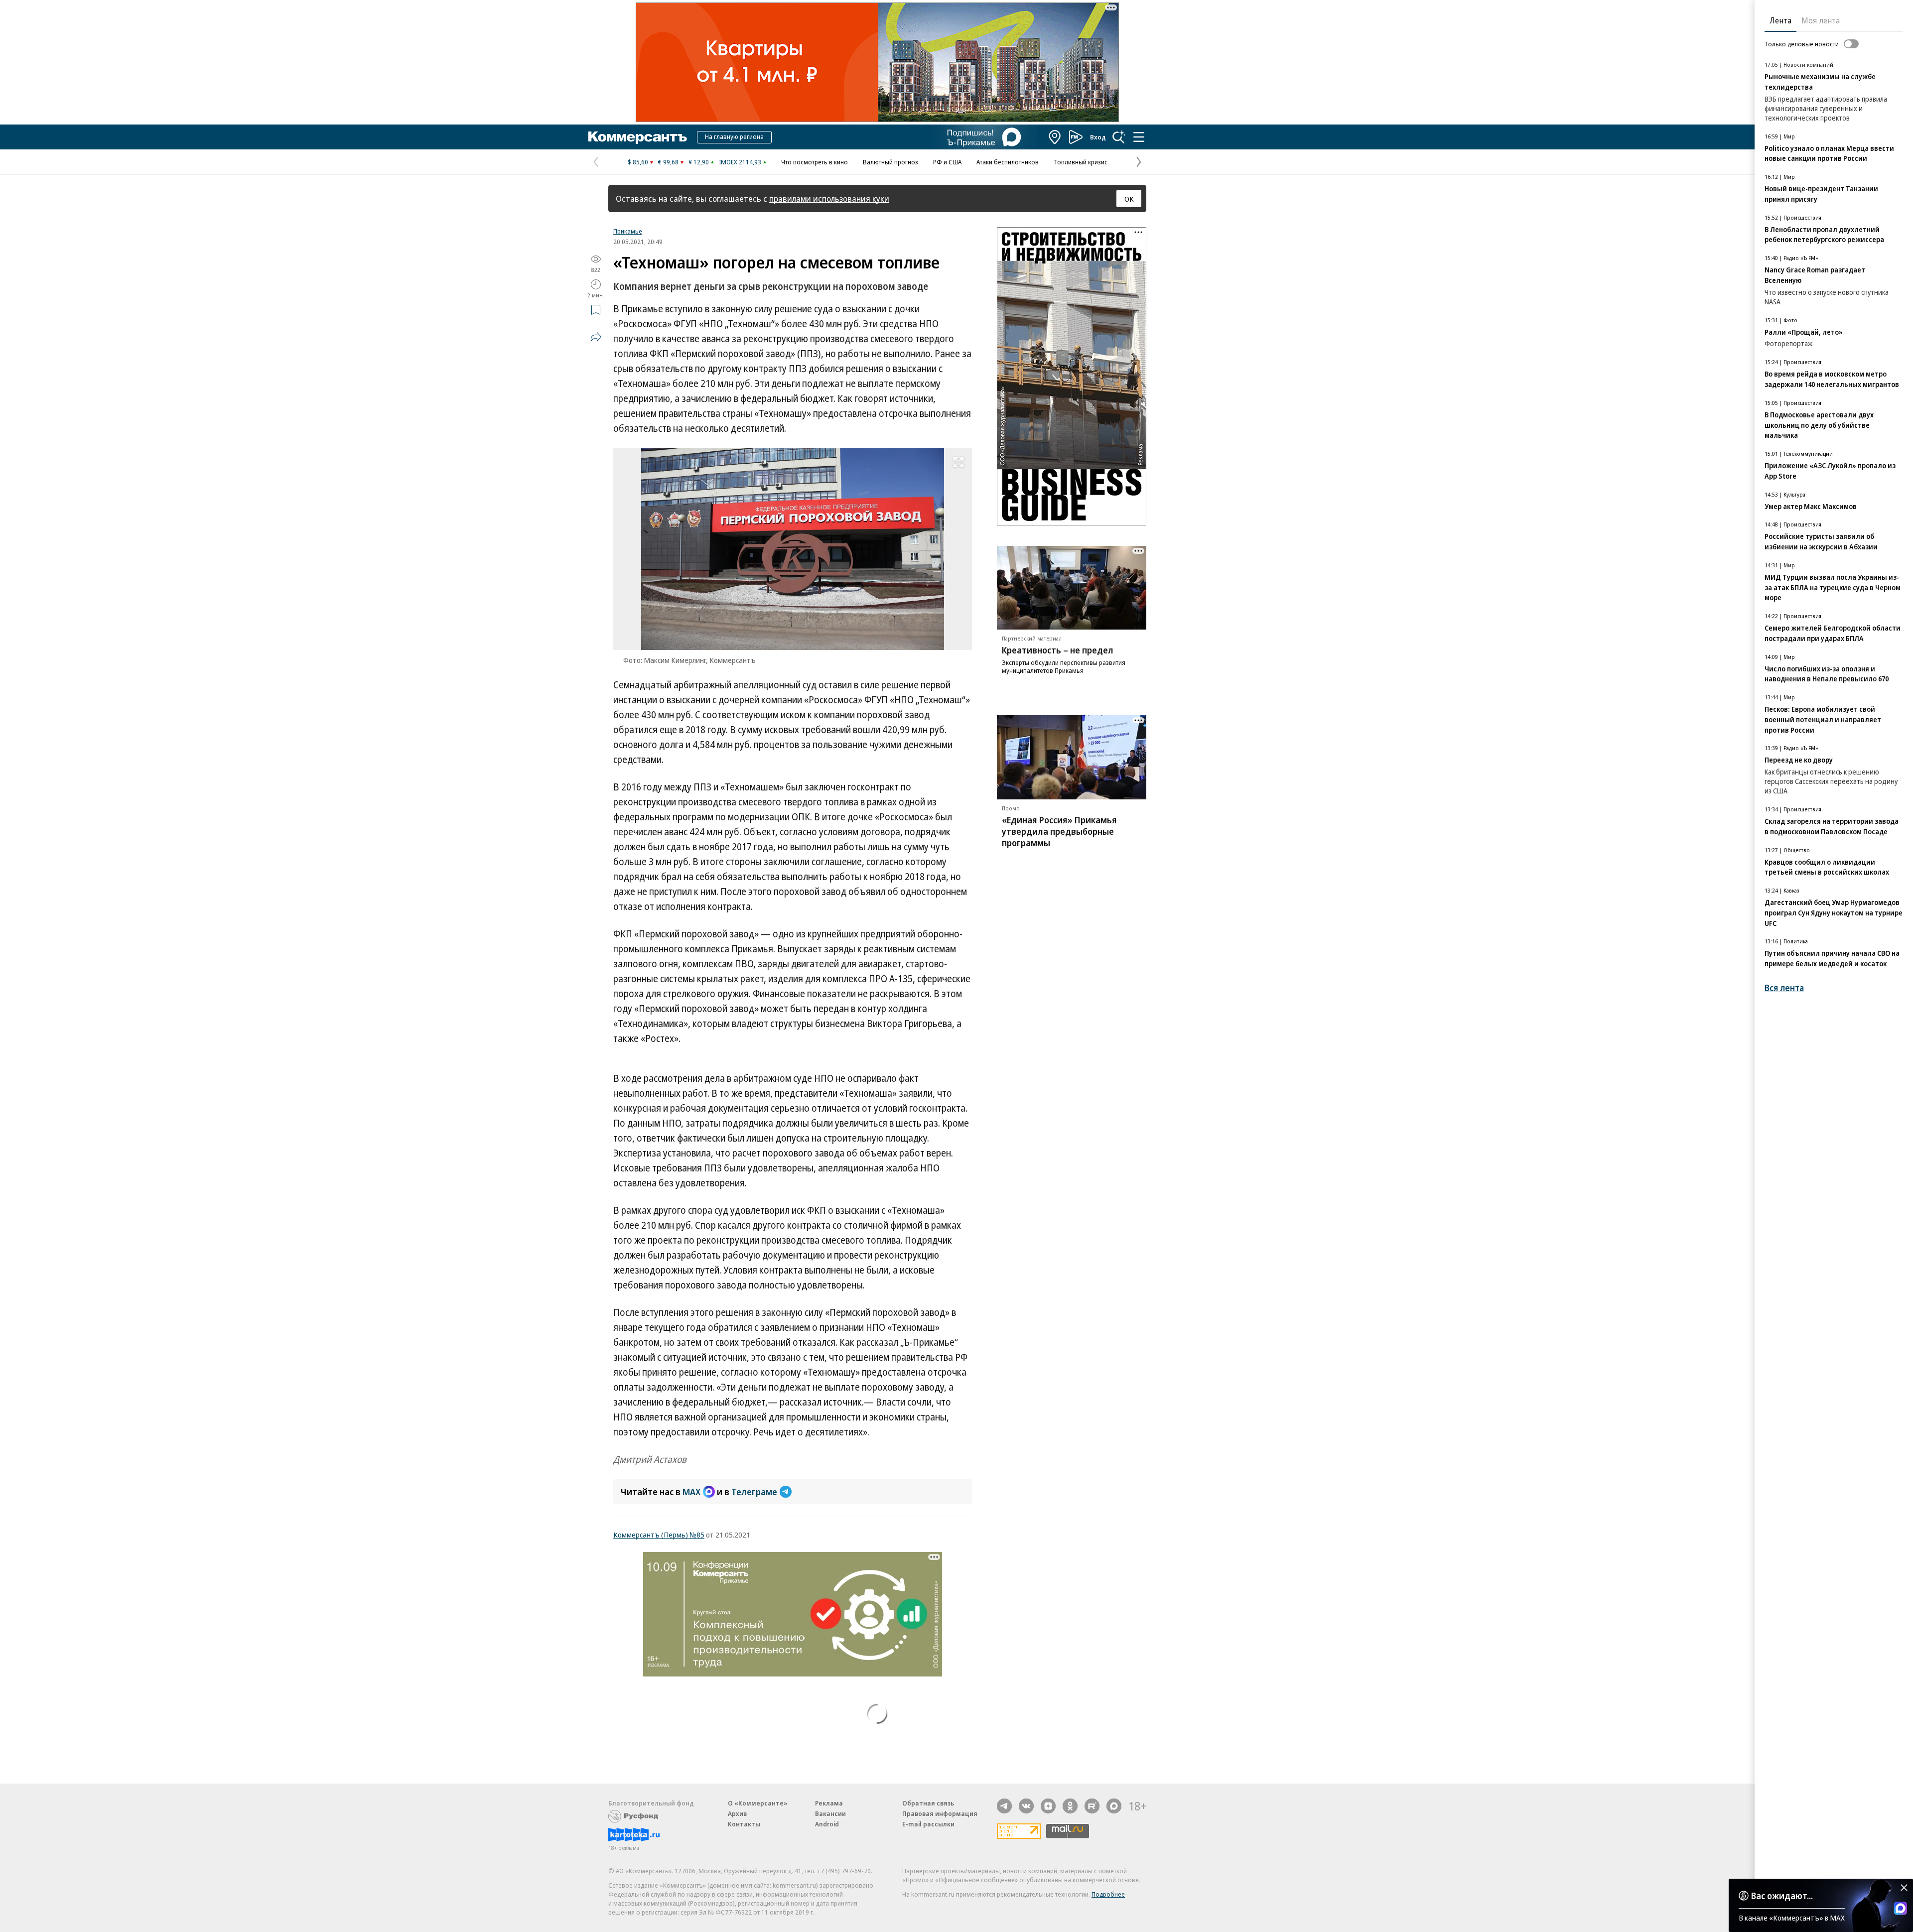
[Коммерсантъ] (638, 137)
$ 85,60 (638, 162)
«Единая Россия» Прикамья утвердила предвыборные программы (1059, 831)
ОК (1129, 199)
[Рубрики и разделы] (1139, 137)
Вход (1098, 137)
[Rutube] (1092, 1806)
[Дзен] (1048, 1806)
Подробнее (1108, 1894)
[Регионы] (1055, 137)
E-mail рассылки (928, 1824)
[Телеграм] (1004, 1806)
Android (827, 1824)
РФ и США (947, 162)
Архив (737, 1813)
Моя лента (1821, 20)
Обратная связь (928, 1803)
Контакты (744, 1824)
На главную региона (734, 136)
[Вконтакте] (1026, 1806)
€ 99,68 (668, 162)
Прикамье (628, 231)
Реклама (829, 1803)
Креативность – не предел (1058, 650)
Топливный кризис (1081, 162)
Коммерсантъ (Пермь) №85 (659, 1535)
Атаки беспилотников (1008, 162)
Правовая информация (940, 1813)
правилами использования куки (829, 198)
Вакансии (830, 1813)
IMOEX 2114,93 (740, 162)
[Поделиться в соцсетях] (596, 337)
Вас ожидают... (1782, 1896)
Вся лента (1784, 988)
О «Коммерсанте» (758, 1803)
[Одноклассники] (1070, 1806)
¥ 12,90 (699, 162)
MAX (691, 1492)
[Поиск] (1119, 137)
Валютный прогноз (890, 162)
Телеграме (754, 1492)
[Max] (1114, 1806)
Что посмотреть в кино (815, 162)
